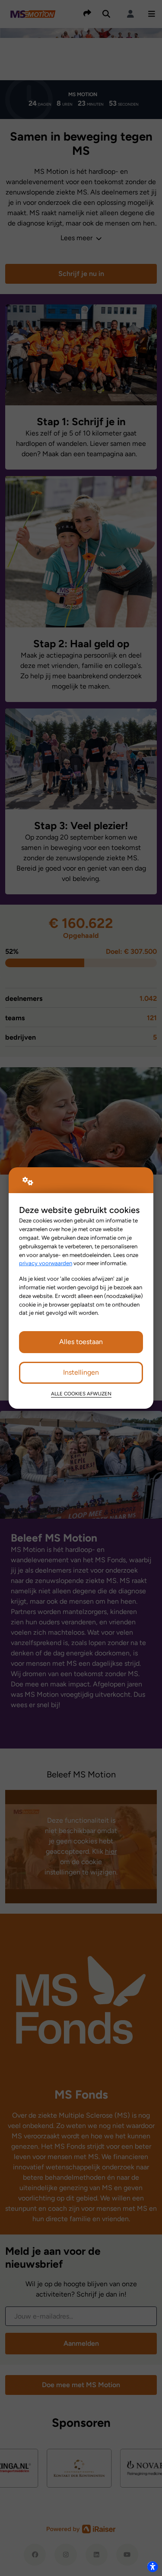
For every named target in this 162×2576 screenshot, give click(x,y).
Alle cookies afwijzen (81, 1394)
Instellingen (81, 1372)
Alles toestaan (81, 1342)
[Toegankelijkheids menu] (152, 2567)
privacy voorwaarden (46, 1263)
